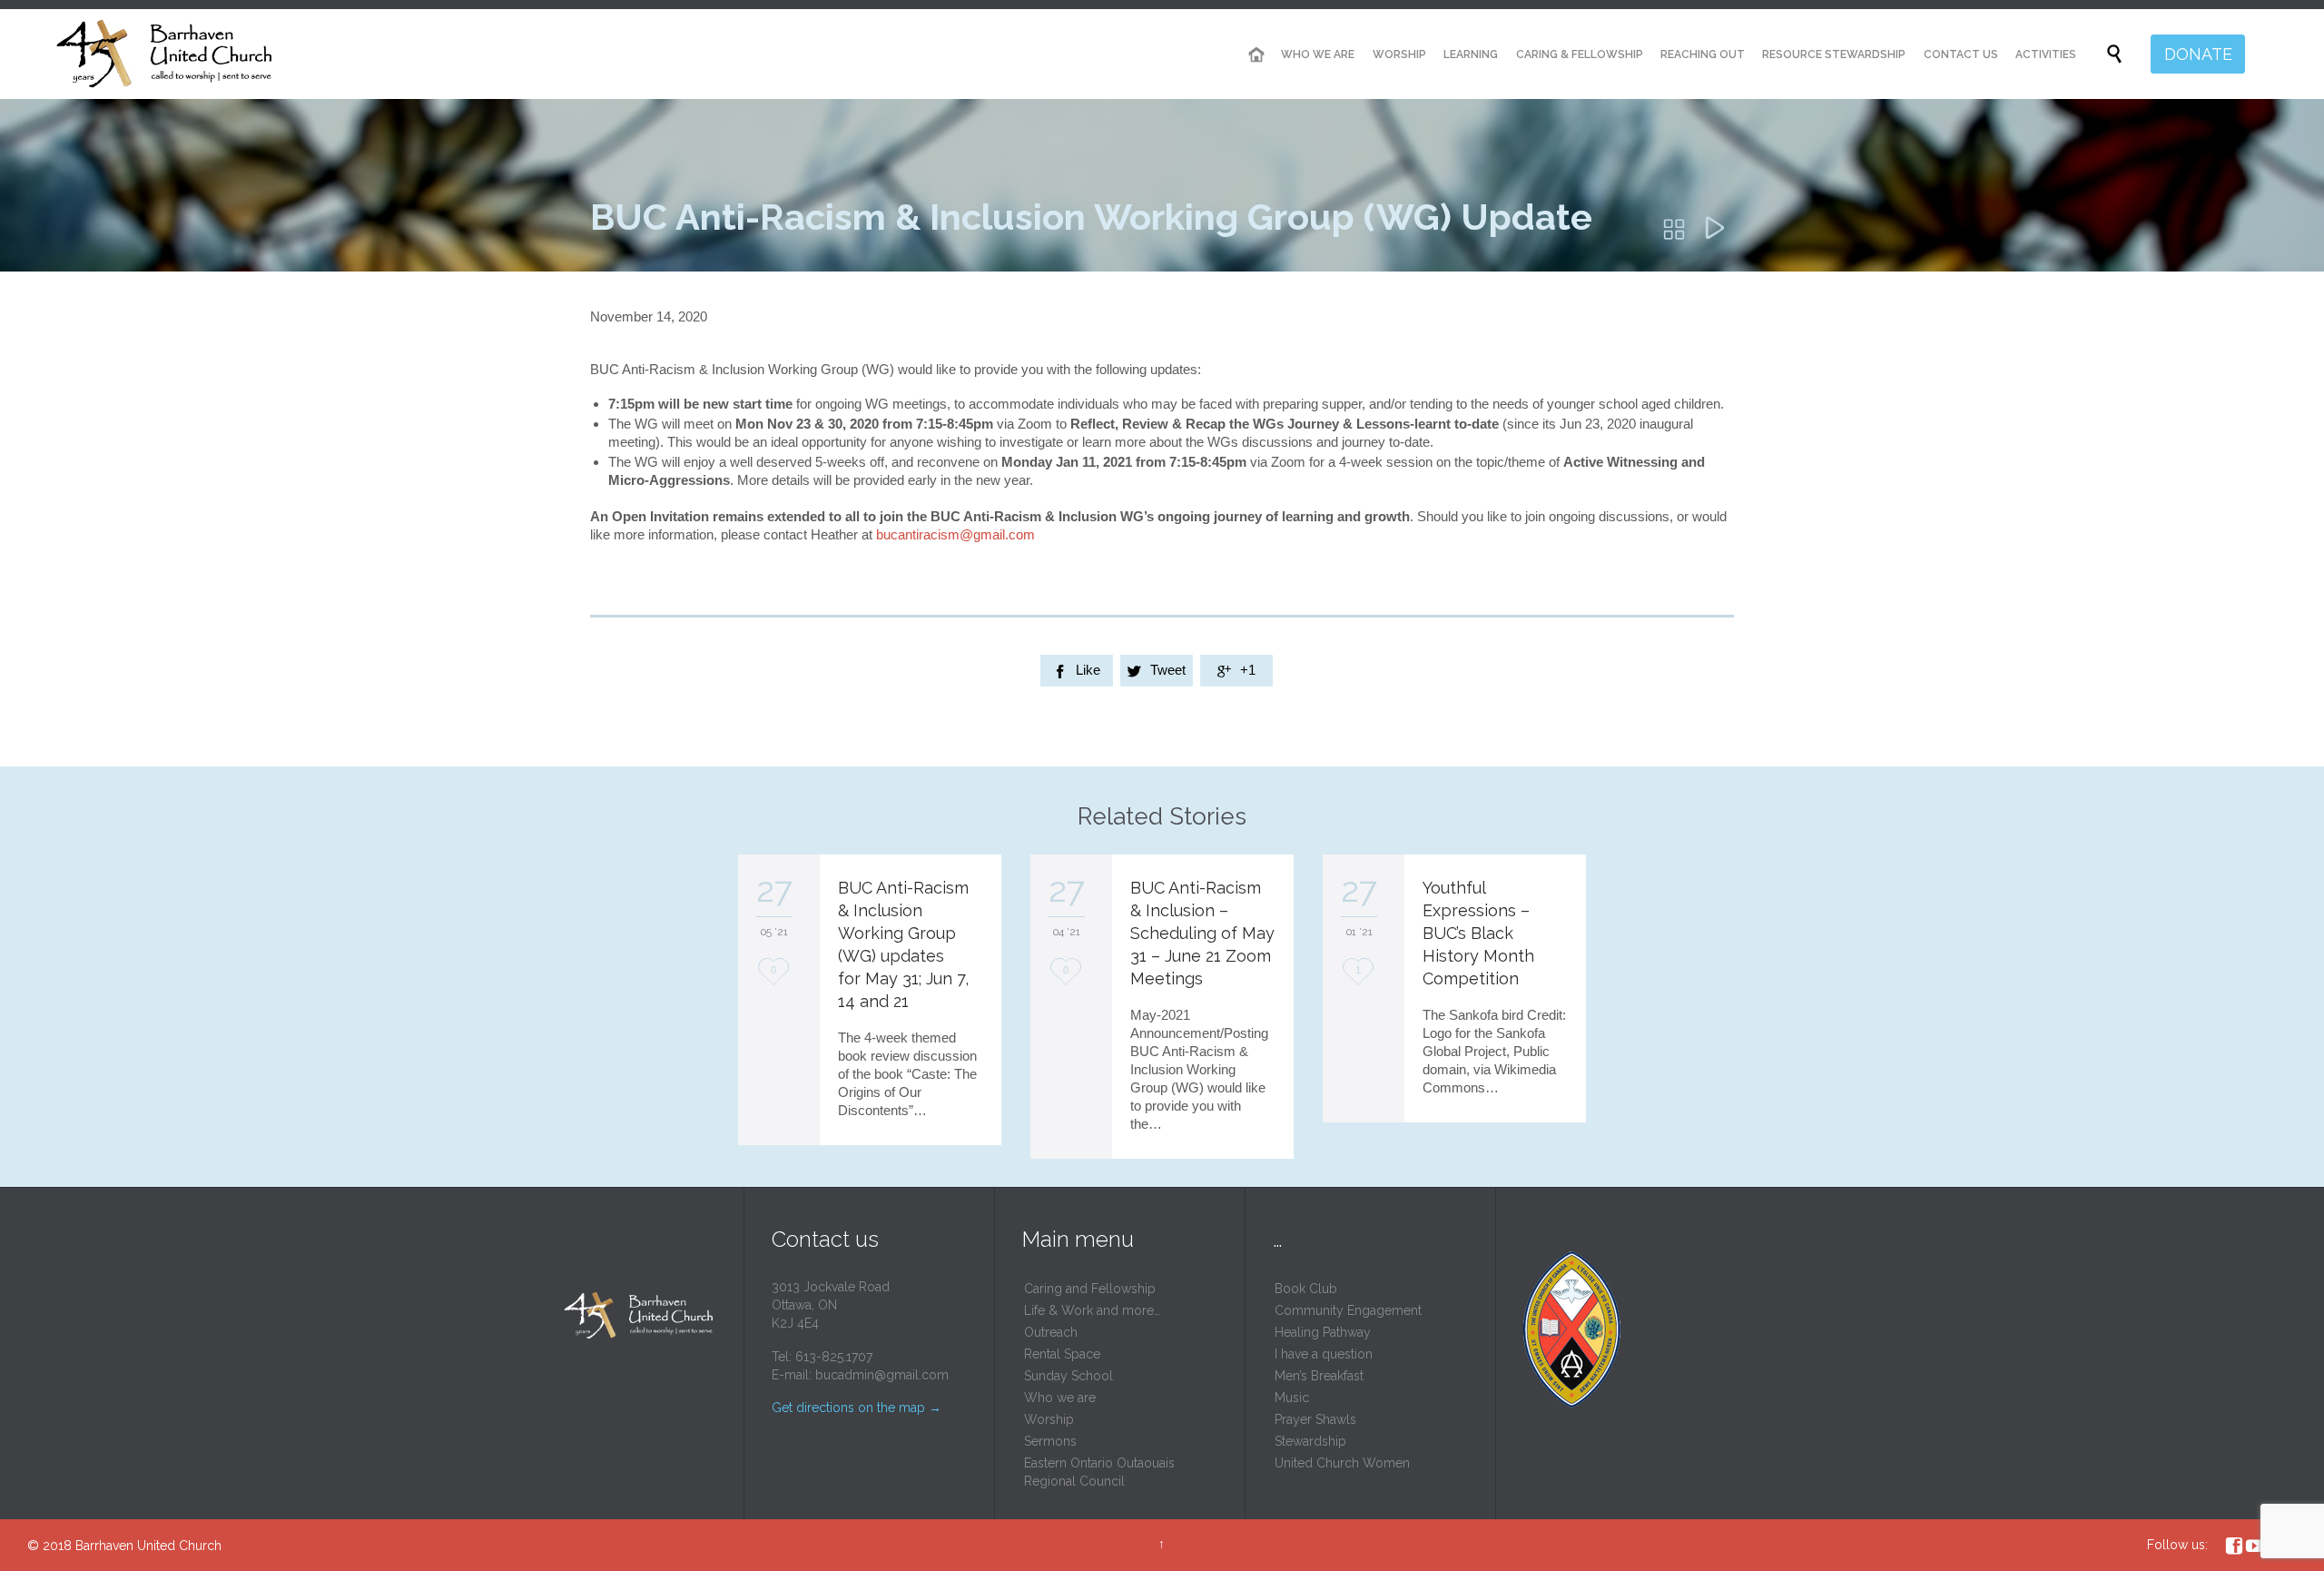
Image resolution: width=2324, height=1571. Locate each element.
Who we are (1060, 1398)
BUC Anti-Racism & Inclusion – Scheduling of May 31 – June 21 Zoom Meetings (1202, 933)
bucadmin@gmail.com (882, 1375)
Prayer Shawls (1315, 1419)
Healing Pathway (1323, 1332)
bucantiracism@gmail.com (955, 534)
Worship (1049, 1419)
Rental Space (1062, 1354)
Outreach (1051, 1332)
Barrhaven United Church (148, 1546)
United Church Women (1342, 1463)
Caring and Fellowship (1090, 1289)
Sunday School (1068, 1376)
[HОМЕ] (1256, 55)
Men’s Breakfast (1319, 1376)
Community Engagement (1348, 1310)
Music (1292, 1398)
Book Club (1306, 1289)
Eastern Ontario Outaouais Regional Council (1099, 1472)
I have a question (1324, 1354)
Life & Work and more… (1092, 1310)
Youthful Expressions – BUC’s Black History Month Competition (1478, 933)
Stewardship (1310, 1441)
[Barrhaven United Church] (166, 54)
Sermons (1050, 1441)
